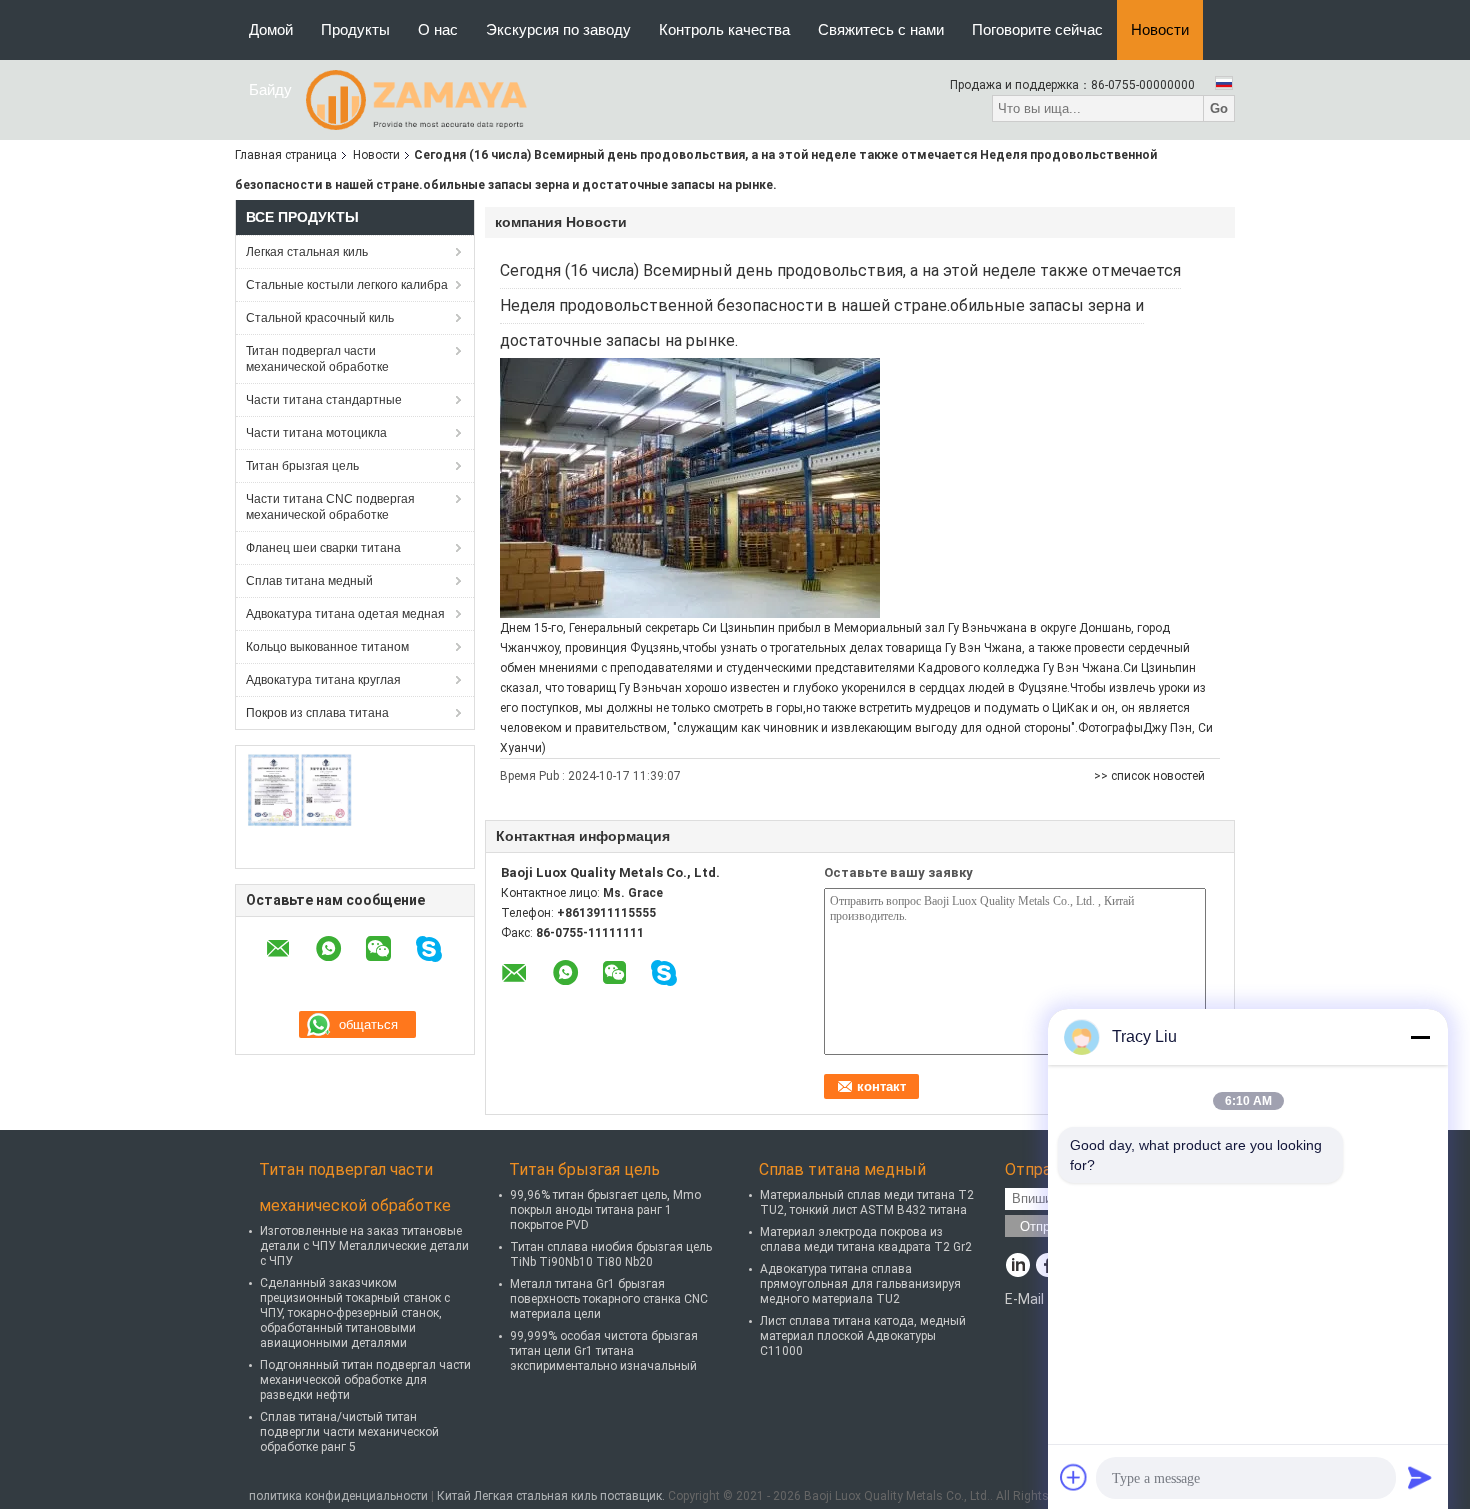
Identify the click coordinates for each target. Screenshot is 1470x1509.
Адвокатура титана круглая (323, 680)
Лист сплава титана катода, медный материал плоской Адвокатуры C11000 (863, 1336)
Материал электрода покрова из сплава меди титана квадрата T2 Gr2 (866, 1239)
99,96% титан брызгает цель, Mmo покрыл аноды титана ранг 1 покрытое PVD (605, 1210)
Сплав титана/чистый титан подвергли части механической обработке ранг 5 (349, 1432)
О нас (438, 29)
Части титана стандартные (324, 400)
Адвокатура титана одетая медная (345, 614)
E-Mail (1024, 1299)
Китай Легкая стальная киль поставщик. (552, 1496)
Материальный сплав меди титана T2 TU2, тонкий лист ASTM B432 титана (867, 1202)
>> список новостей (1149, 776)
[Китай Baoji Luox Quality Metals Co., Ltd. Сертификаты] (300, 790)
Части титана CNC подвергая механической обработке (330, 507)
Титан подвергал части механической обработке (317, 359)
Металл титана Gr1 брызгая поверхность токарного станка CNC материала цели (609, 1299)
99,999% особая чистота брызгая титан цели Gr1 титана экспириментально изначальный (604, 1351)
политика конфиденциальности (338, 1496)
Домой (271, 29)
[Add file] (1074, 1477)
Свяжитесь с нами (881, 29)
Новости (1160, 29)
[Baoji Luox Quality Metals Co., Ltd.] (416, 99)
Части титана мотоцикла (316, 433)
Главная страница (286, 155)
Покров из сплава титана (317, 713)
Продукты (355, 29)
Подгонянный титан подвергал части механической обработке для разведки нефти (365, 1380)
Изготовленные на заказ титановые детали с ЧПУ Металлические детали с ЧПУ (364, 1246)
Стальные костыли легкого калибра (347, 285)
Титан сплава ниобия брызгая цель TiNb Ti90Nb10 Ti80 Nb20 (611, 1254)
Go (1219, 108)
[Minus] (1420, 1037)
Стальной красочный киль (320, 318)
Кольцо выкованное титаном (327, 647)
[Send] (1420, 1477)
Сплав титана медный (309, 581)
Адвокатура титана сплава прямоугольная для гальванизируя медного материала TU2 (860, 1284)
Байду (270, 89)
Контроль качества (724, 29)
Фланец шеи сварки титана (323, 548)
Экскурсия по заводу (558, 29)
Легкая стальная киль (307, 252)
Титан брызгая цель (302, 466)
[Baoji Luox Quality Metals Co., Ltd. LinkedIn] (1017, 1267)
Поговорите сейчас (1037, 29)
